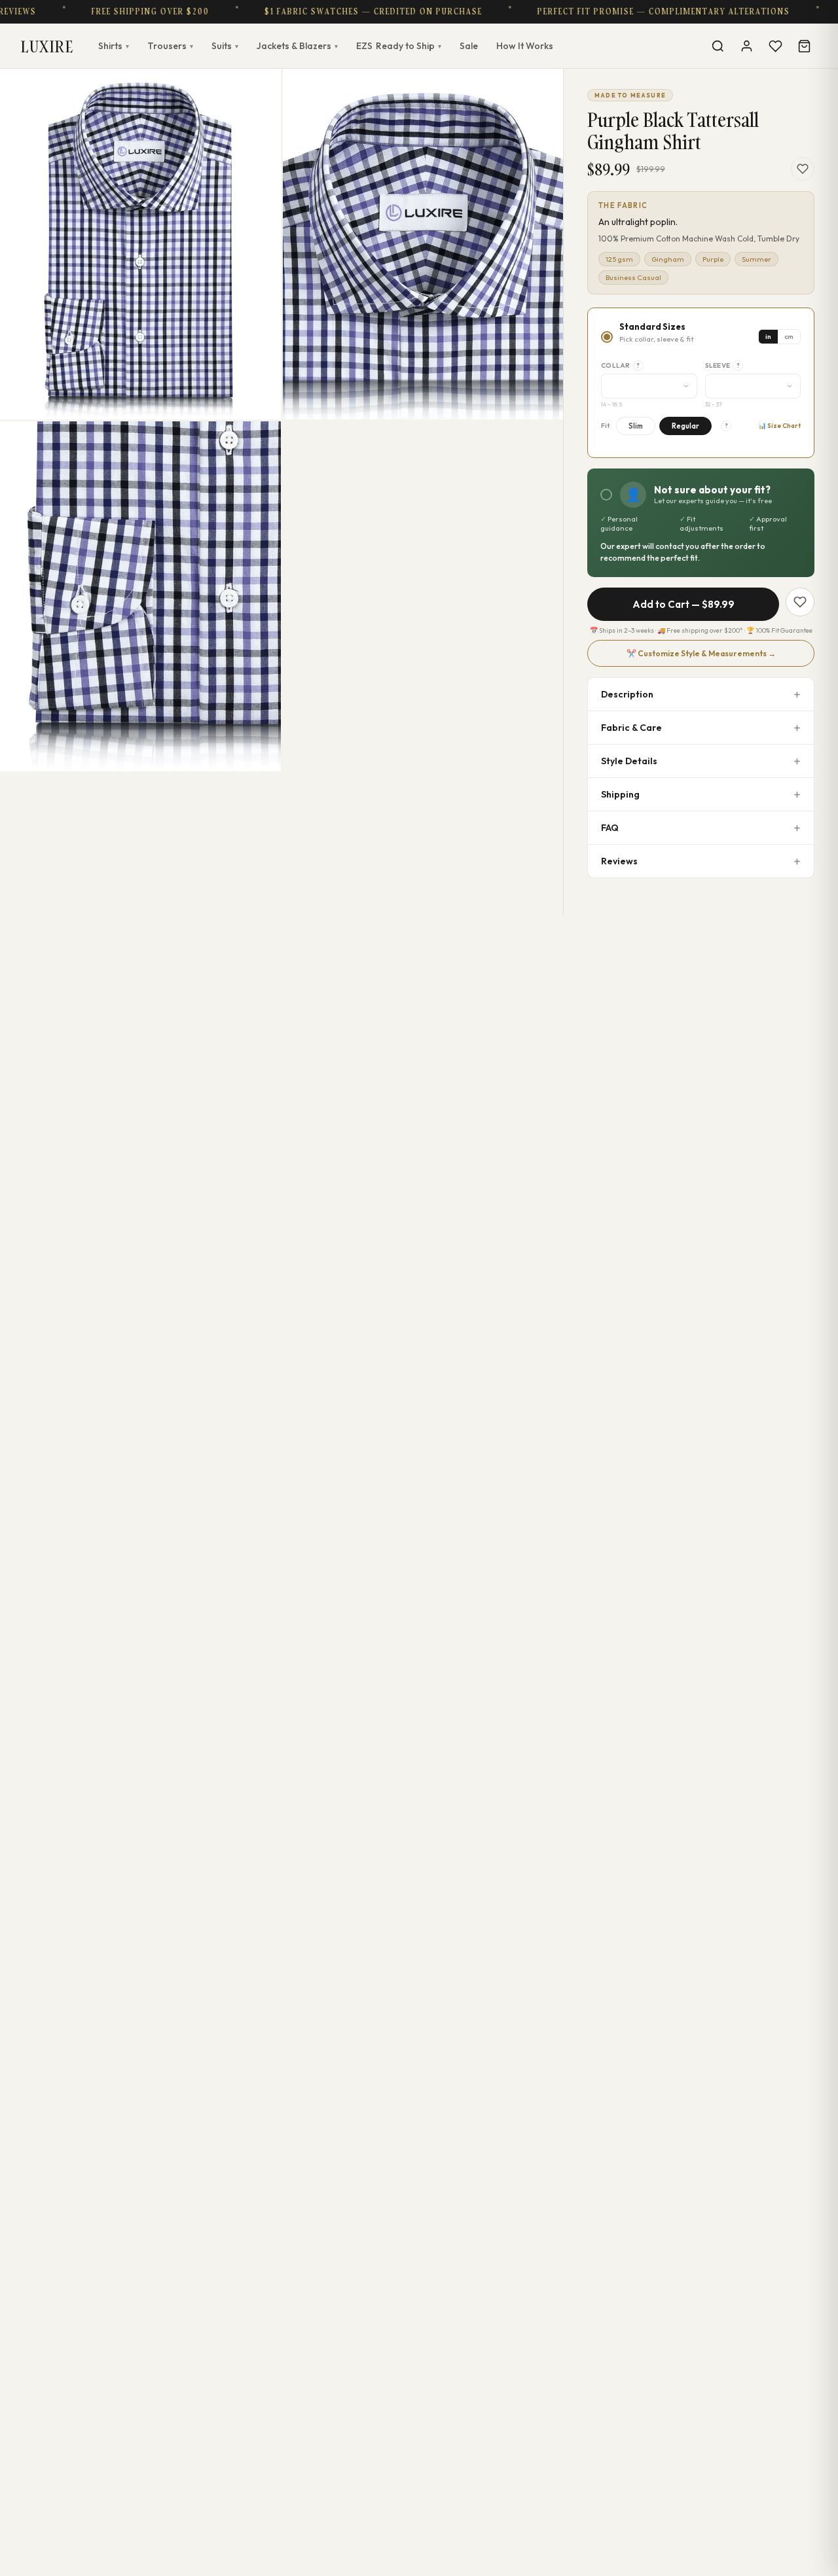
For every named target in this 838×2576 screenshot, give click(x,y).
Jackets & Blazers (297, 46)
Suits (225, 46)
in (768, 337)
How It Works (525, 46)
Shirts (114, 46)
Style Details (629, 761)
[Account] (746, 46)
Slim (636, 426)
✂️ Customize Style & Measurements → (701, 653)
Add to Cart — (683, 604)
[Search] (718, 46)
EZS (399, 46)
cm (789, 337)
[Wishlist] (775, 46)
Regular (685, 426)
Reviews (619, 861)
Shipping (620, 794)
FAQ (610, 828)
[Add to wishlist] (803, 169)
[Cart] (804, 46)
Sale (469, 46)
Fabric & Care (631, 728)
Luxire (47, 46)
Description (627, 694)
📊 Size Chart (779, 426)
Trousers (170, 46)
